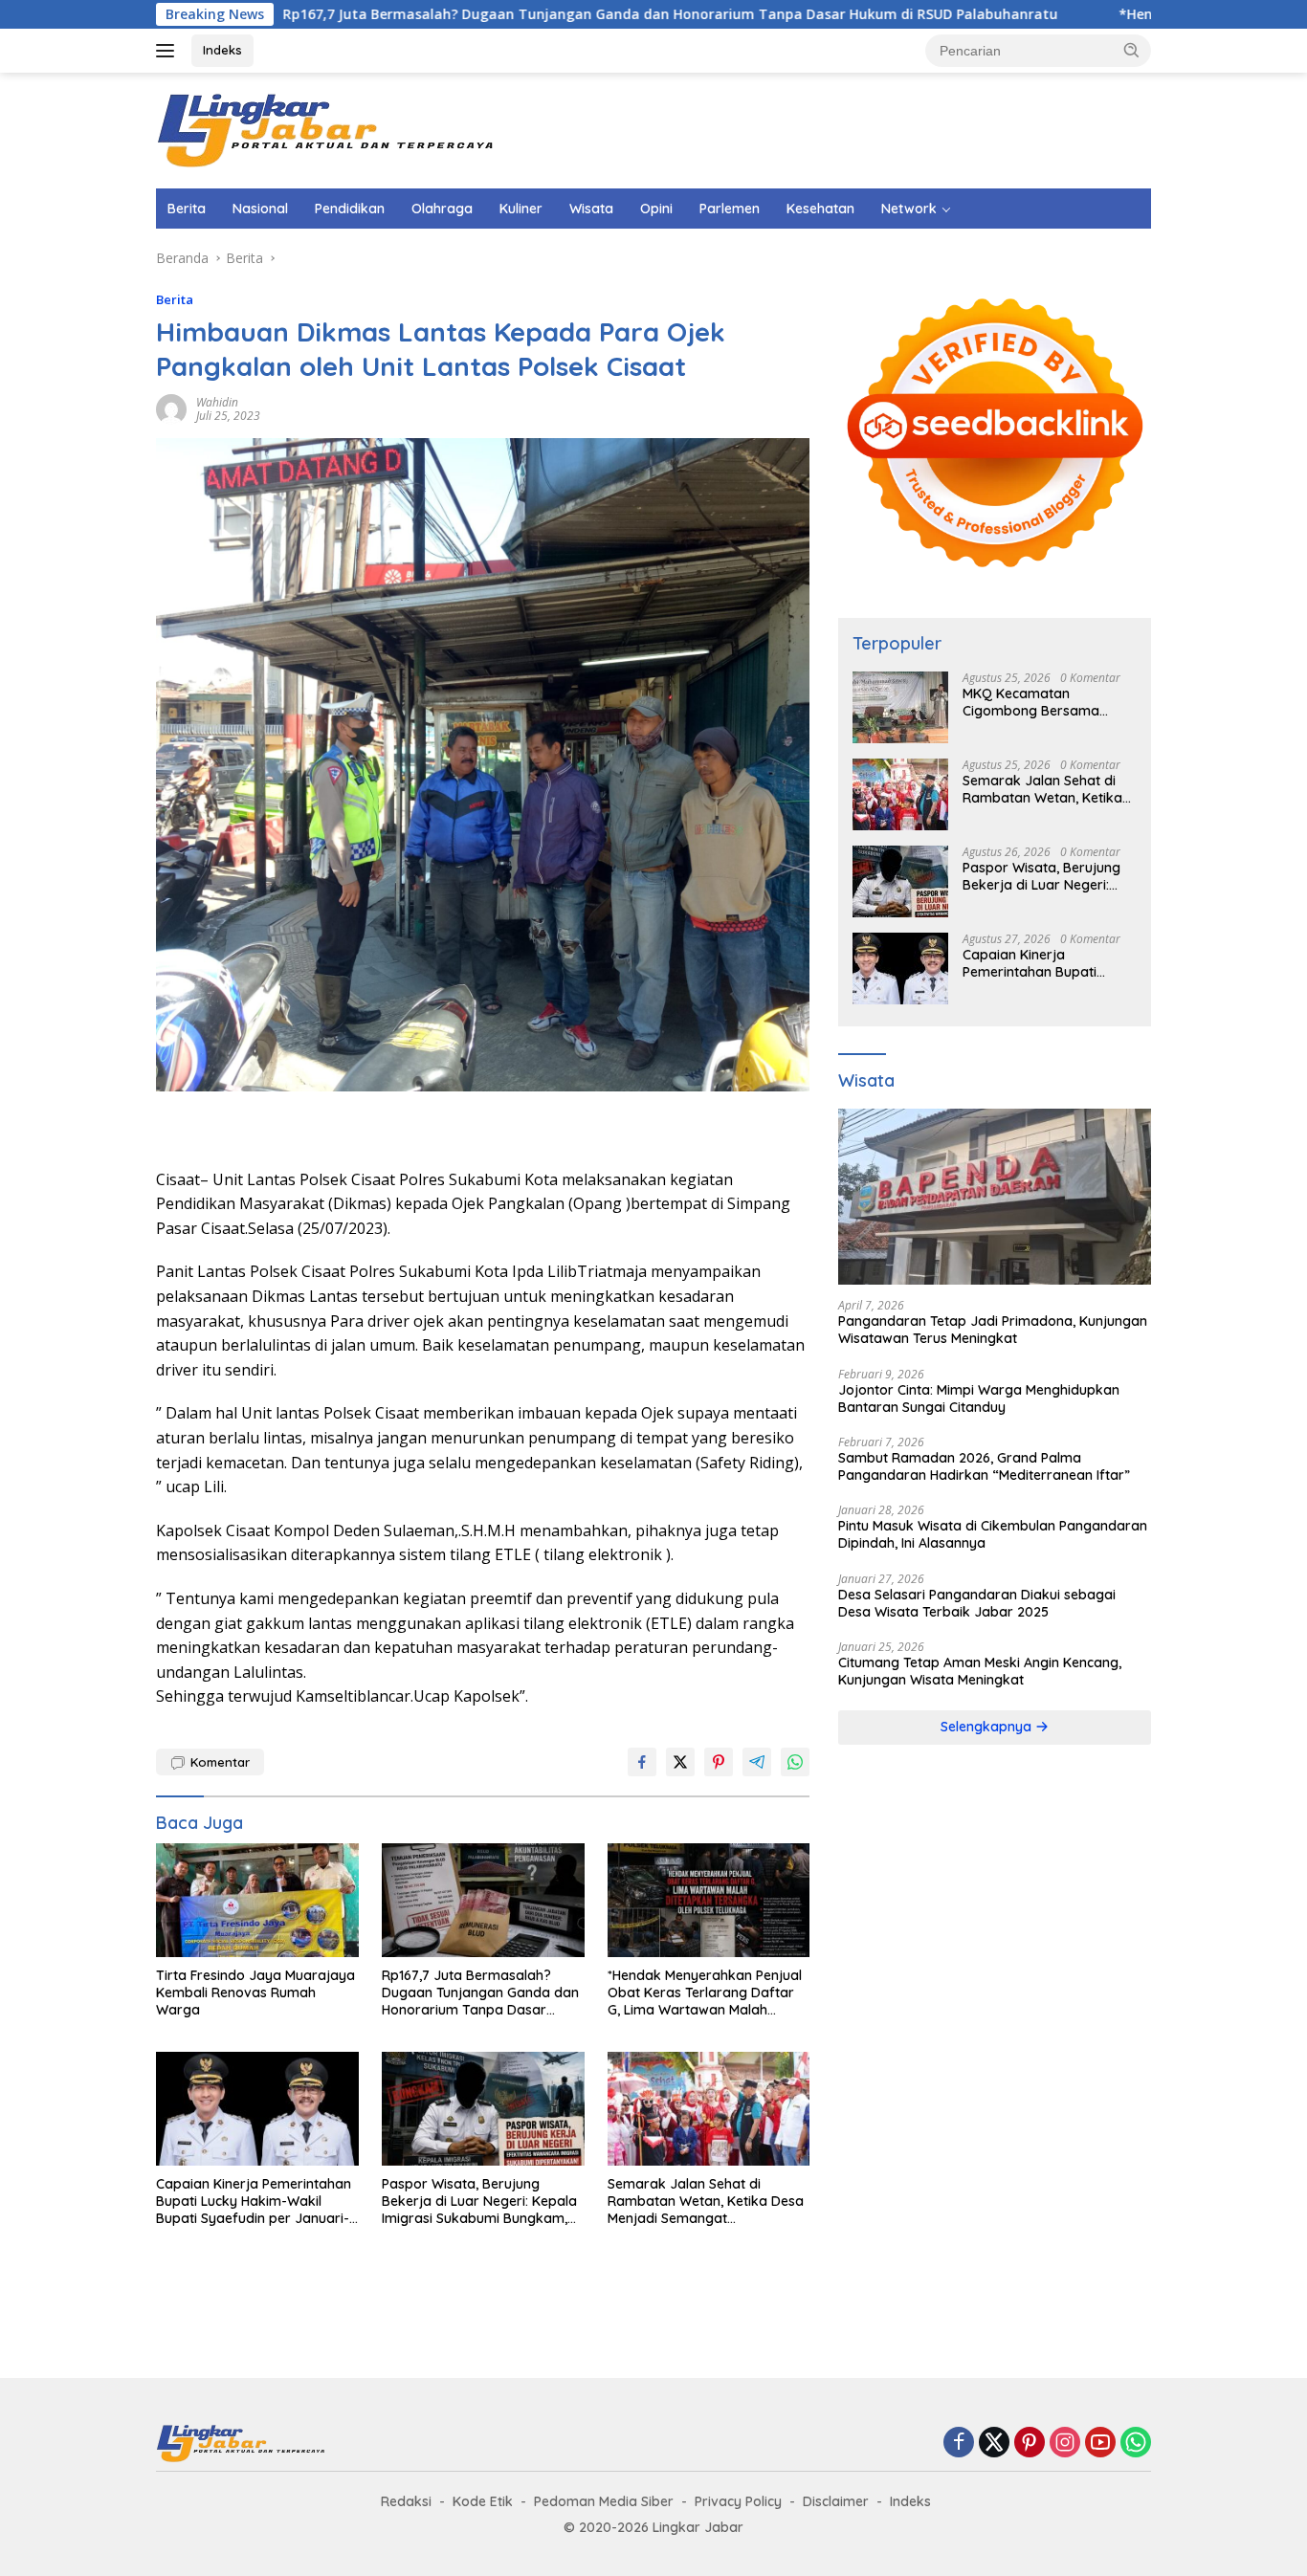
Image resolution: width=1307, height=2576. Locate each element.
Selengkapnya (988, 1728)
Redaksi (406, 2501)
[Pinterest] (1030, 2444)
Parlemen (730, 209)
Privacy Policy (738, 2501)
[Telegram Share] (757, 1762)
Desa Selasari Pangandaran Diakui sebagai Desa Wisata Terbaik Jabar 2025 (977, 1603)
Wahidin (217, 402)
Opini (656, 209)
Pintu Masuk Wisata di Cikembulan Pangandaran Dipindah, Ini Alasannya (993, 1534)
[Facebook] (959, 2444)
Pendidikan (350, 209)
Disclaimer (836, 2501)
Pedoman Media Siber (604, 2501)
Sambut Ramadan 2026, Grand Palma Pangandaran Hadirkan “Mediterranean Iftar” (984, 1466)
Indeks (222, 50)
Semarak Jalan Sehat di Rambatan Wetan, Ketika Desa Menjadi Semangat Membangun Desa (706, 2202)
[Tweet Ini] (680, 1762)
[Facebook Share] (642, 1762)
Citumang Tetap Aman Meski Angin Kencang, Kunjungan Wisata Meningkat (980, 1671)
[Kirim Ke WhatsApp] (795, 1762)
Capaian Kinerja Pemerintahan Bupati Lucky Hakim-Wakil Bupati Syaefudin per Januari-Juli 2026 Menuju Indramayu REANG (254, 2202)
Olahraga (442, 209)
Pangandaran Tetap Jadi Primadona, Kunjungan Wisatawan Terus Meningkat (993, 1330)
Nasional (260, 209)
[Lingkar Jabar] (328, 129)
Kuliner (521, 209)
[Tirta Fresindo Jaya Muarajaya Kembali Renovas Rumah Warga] (257, 1900)
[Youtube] (1100, 2444)
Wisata (591, 209)
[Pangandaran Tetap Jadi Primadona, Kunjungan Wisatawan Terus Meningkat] (995, 1198)
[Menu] (169, 51)
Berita (187, 209)
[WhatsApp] (1136, 2444)
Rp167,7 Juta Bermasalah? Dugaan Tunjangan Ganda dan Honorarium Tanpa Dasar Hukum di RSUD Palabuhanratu (529, 14)
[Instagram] (1065, 2444)
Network (909, 209)
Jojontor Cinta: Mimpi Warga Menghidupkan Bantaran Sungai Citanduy (979, 1398)
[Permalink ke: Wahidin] (171, 408)
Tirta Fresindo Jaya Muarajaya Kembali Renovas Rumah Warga (255, 1993)
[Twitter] (994, 2444)
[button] (1132, 50)
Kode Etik (483, 2501)
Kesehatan (820, 209)
